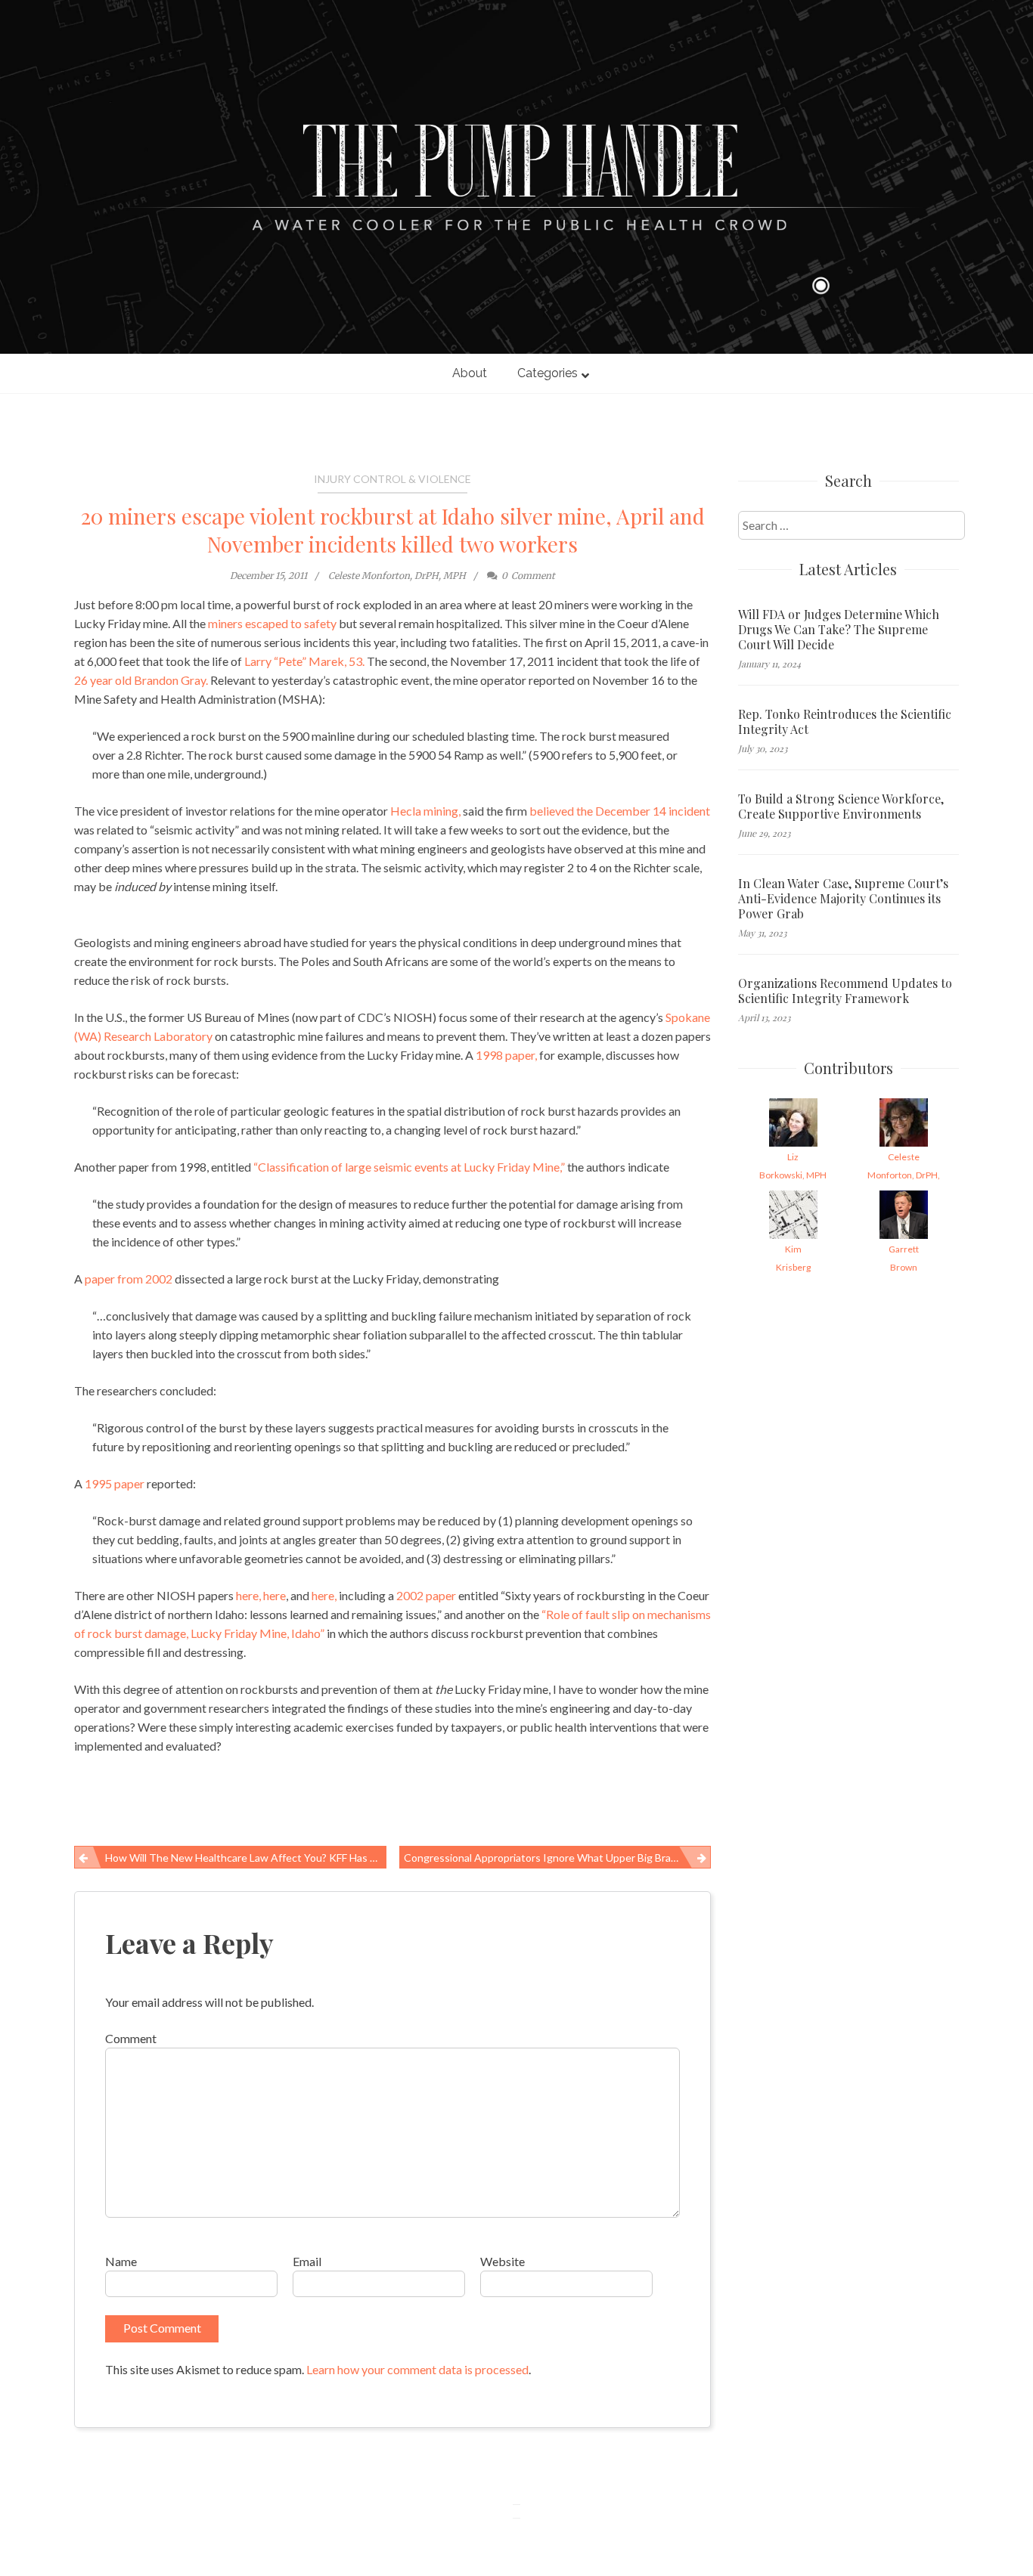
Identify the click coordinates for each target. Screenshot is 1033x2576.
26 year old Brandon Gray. (141, 680)
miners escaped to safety (272, 623)
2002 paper (426, 1595)
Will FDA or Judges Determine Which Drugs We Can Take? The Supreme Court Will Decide (839, 630)
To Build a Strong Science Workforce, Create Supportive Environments (841, 807)
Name (121, 2261)
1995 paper (115, 1483)
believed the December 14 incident (620, 811)
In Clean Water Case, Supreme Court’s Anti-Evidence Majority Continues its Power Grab (843, 899)
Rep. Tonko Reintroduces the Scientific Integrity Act (845, 722)
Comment (131, 2038)
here (275, 1595)
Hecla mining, (425, 811)
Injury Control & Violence (392, 479)
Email (307, 2261)
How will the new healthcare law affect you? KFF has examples (246, 1858)
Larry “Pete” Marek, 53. (304, 661)
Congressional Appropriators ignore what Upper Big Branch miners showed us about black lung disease (558, 1858)
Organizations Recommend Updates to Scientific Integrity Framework (845, 991)
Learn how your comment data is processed (417, 2369)
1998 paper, (506, 1055)
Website (503, 2261)
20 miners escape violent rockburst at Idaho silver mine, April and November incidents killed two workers (393, 530)
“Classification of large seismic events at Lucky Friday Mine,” (409, 1167)
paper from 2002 (129, 1279)
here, (248, 1595)
